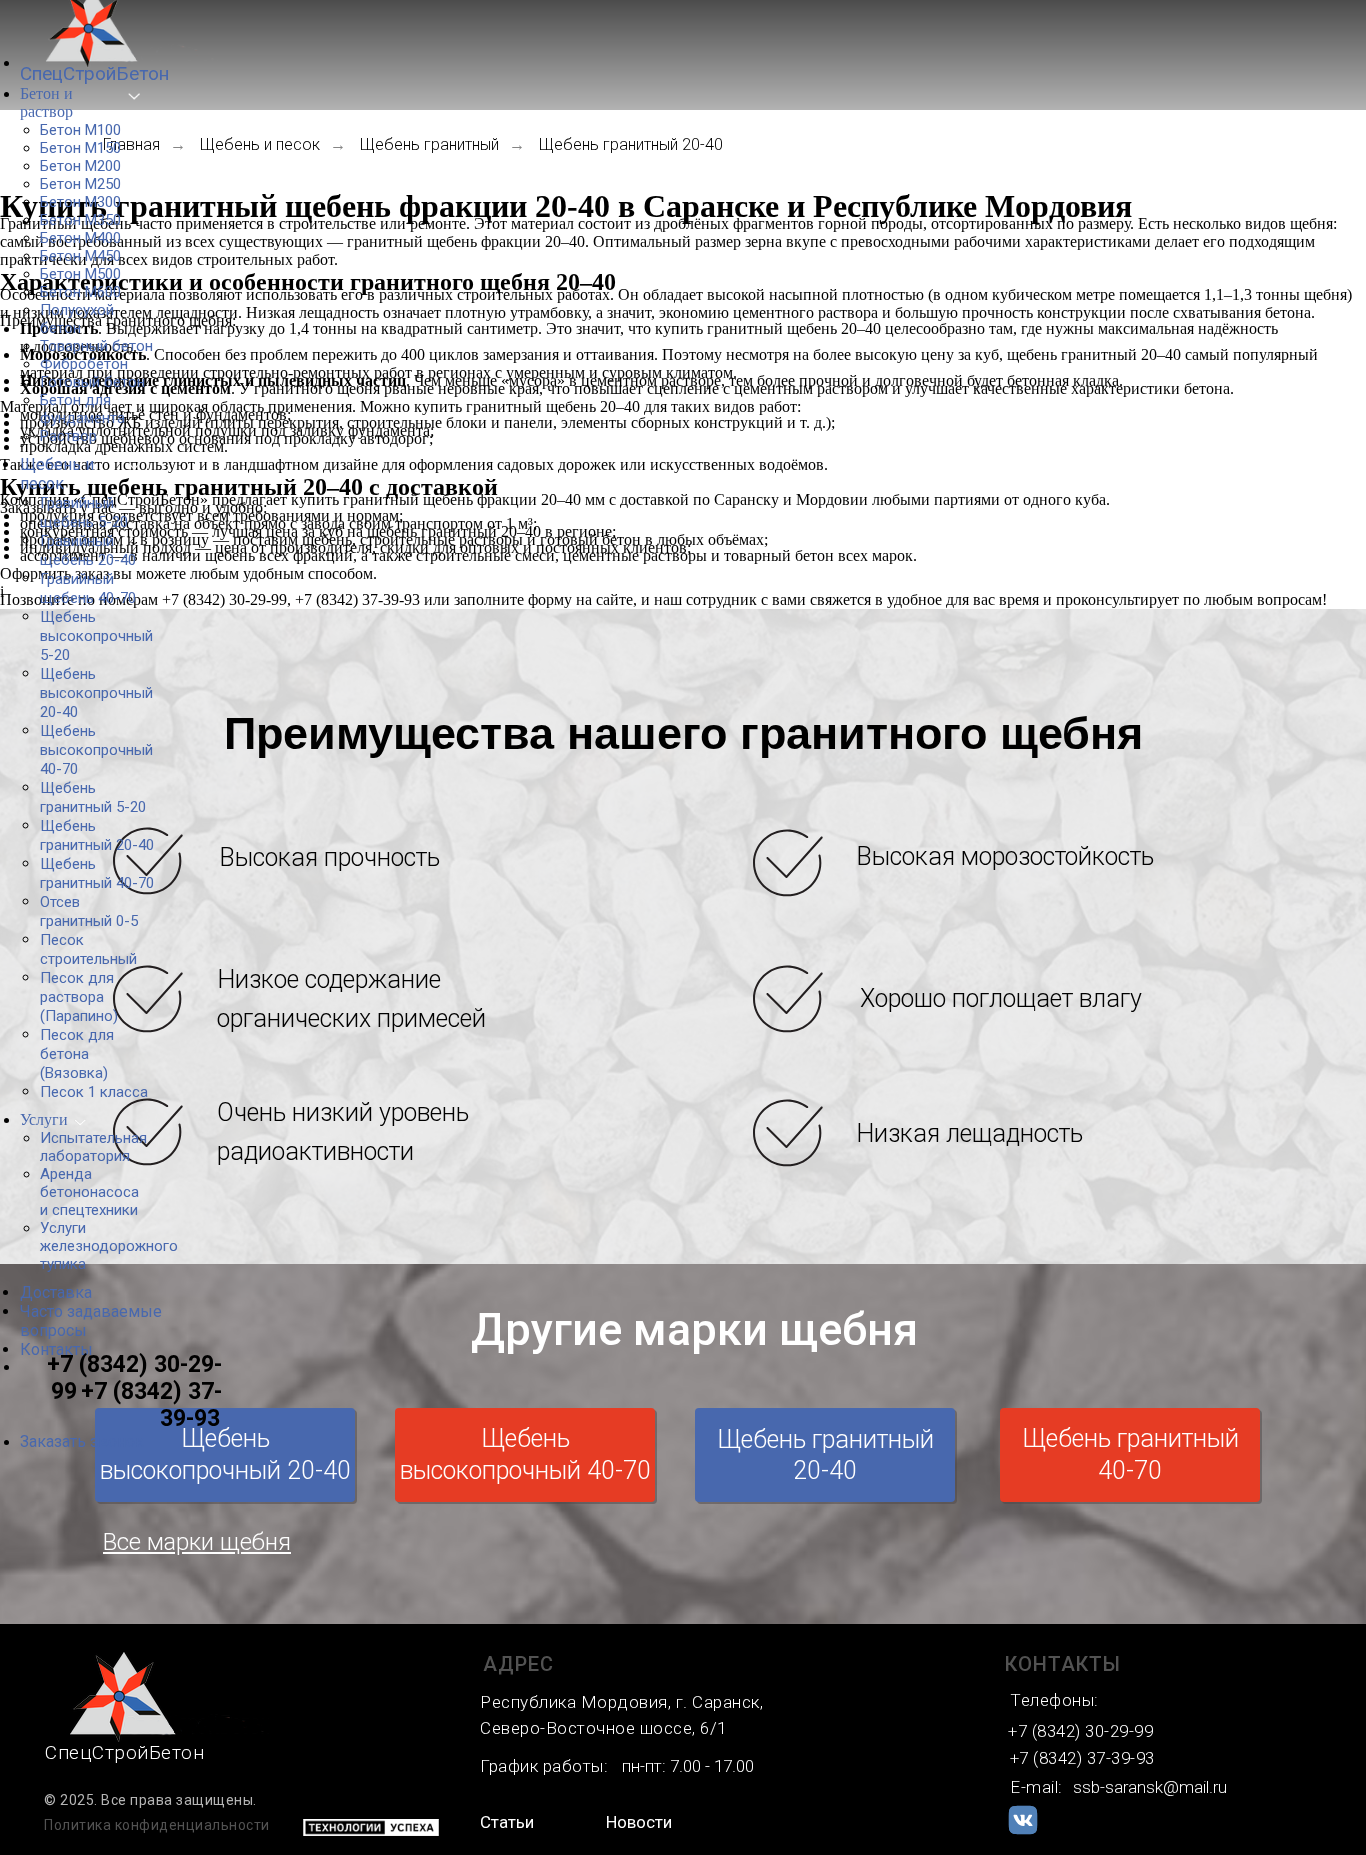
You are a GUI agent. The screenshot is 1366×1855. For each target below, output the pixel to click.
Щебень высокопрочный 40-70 (525, 1455)
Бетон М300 (80, 202)
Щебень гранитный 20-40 (825, 1455)
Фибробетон (84, 364)
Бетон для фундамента (82, 409)
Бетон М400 (80, 238)
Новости (639, 1822)
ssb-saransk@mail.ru (1150, 1787)
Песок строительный (88, 949)
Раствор (68, 436)
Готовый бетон (92, 382)
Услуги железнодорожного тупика (109, 1246)
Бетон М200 (80, 166)
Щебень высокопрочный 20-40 (225, 1455)
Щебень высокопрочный (96, 636)
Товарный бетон (96, 346)
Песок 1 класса (94, 1092)
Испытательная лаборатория (93, 1147)
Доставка (56, 1292)
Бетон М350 (80, 220)
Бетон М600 (80, 292)
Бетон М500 (80, 274)
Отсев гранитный (89, 911)
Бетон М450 (80, 256)
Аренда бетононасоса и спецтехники (89, 1192)
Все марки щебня (197, 1542)
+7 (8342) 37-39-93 (151, 1405)
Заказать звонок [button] (82, 1441)
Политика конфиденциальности (157, 1825)
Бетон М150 (80, 148)
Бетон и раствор (46, 102)
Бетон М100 (80, 130)
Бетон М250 (80, 184)
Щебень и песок (57, 474)
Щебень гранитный (93, 797)
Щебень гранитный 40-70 (1130, 1455)
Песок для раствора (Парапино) (79, 997)
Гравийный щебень (84, 512)
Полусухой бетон (77, 319)
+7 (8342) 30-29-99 (1080, 1731)
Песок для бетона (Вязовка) (77, 1054)
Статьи (507, 1822)
